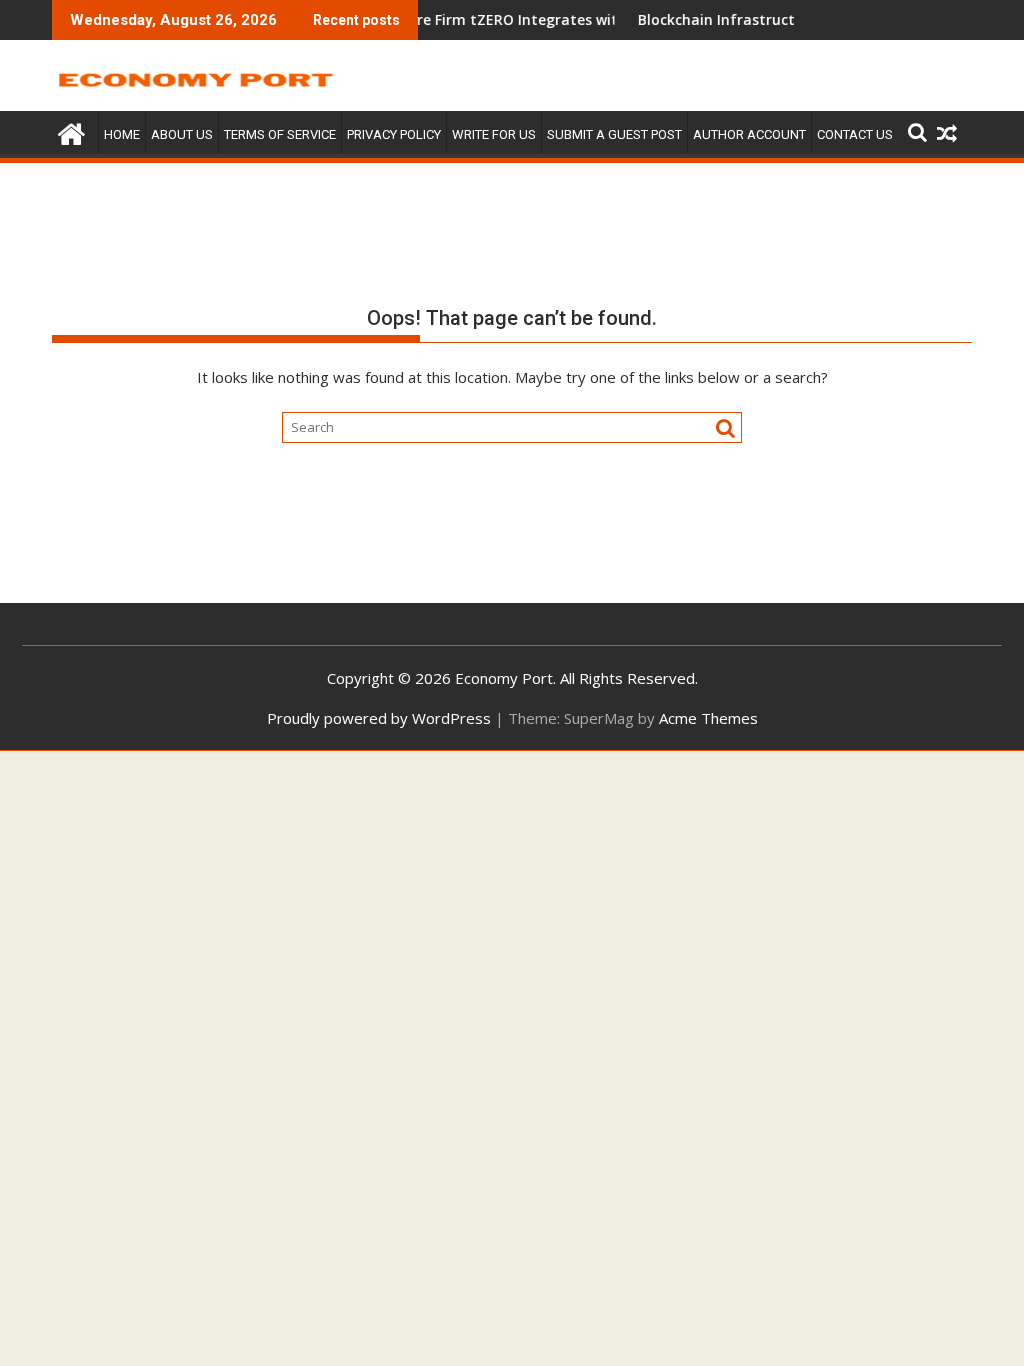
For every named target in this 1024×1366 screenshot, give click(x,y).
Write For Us (494, 134)
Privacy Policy (394, 134)
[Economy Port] (71, 131)
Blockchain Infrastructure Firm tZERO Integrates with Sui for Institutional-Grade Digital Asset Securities (593, 19)
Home (122, 134)
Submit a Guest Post (614, 134)
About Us (182, 134)
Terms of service (280, 134)
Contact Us (855, 134)
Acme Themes (708, 718)
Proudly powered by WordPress (379, 718)
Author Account (749, 134)
